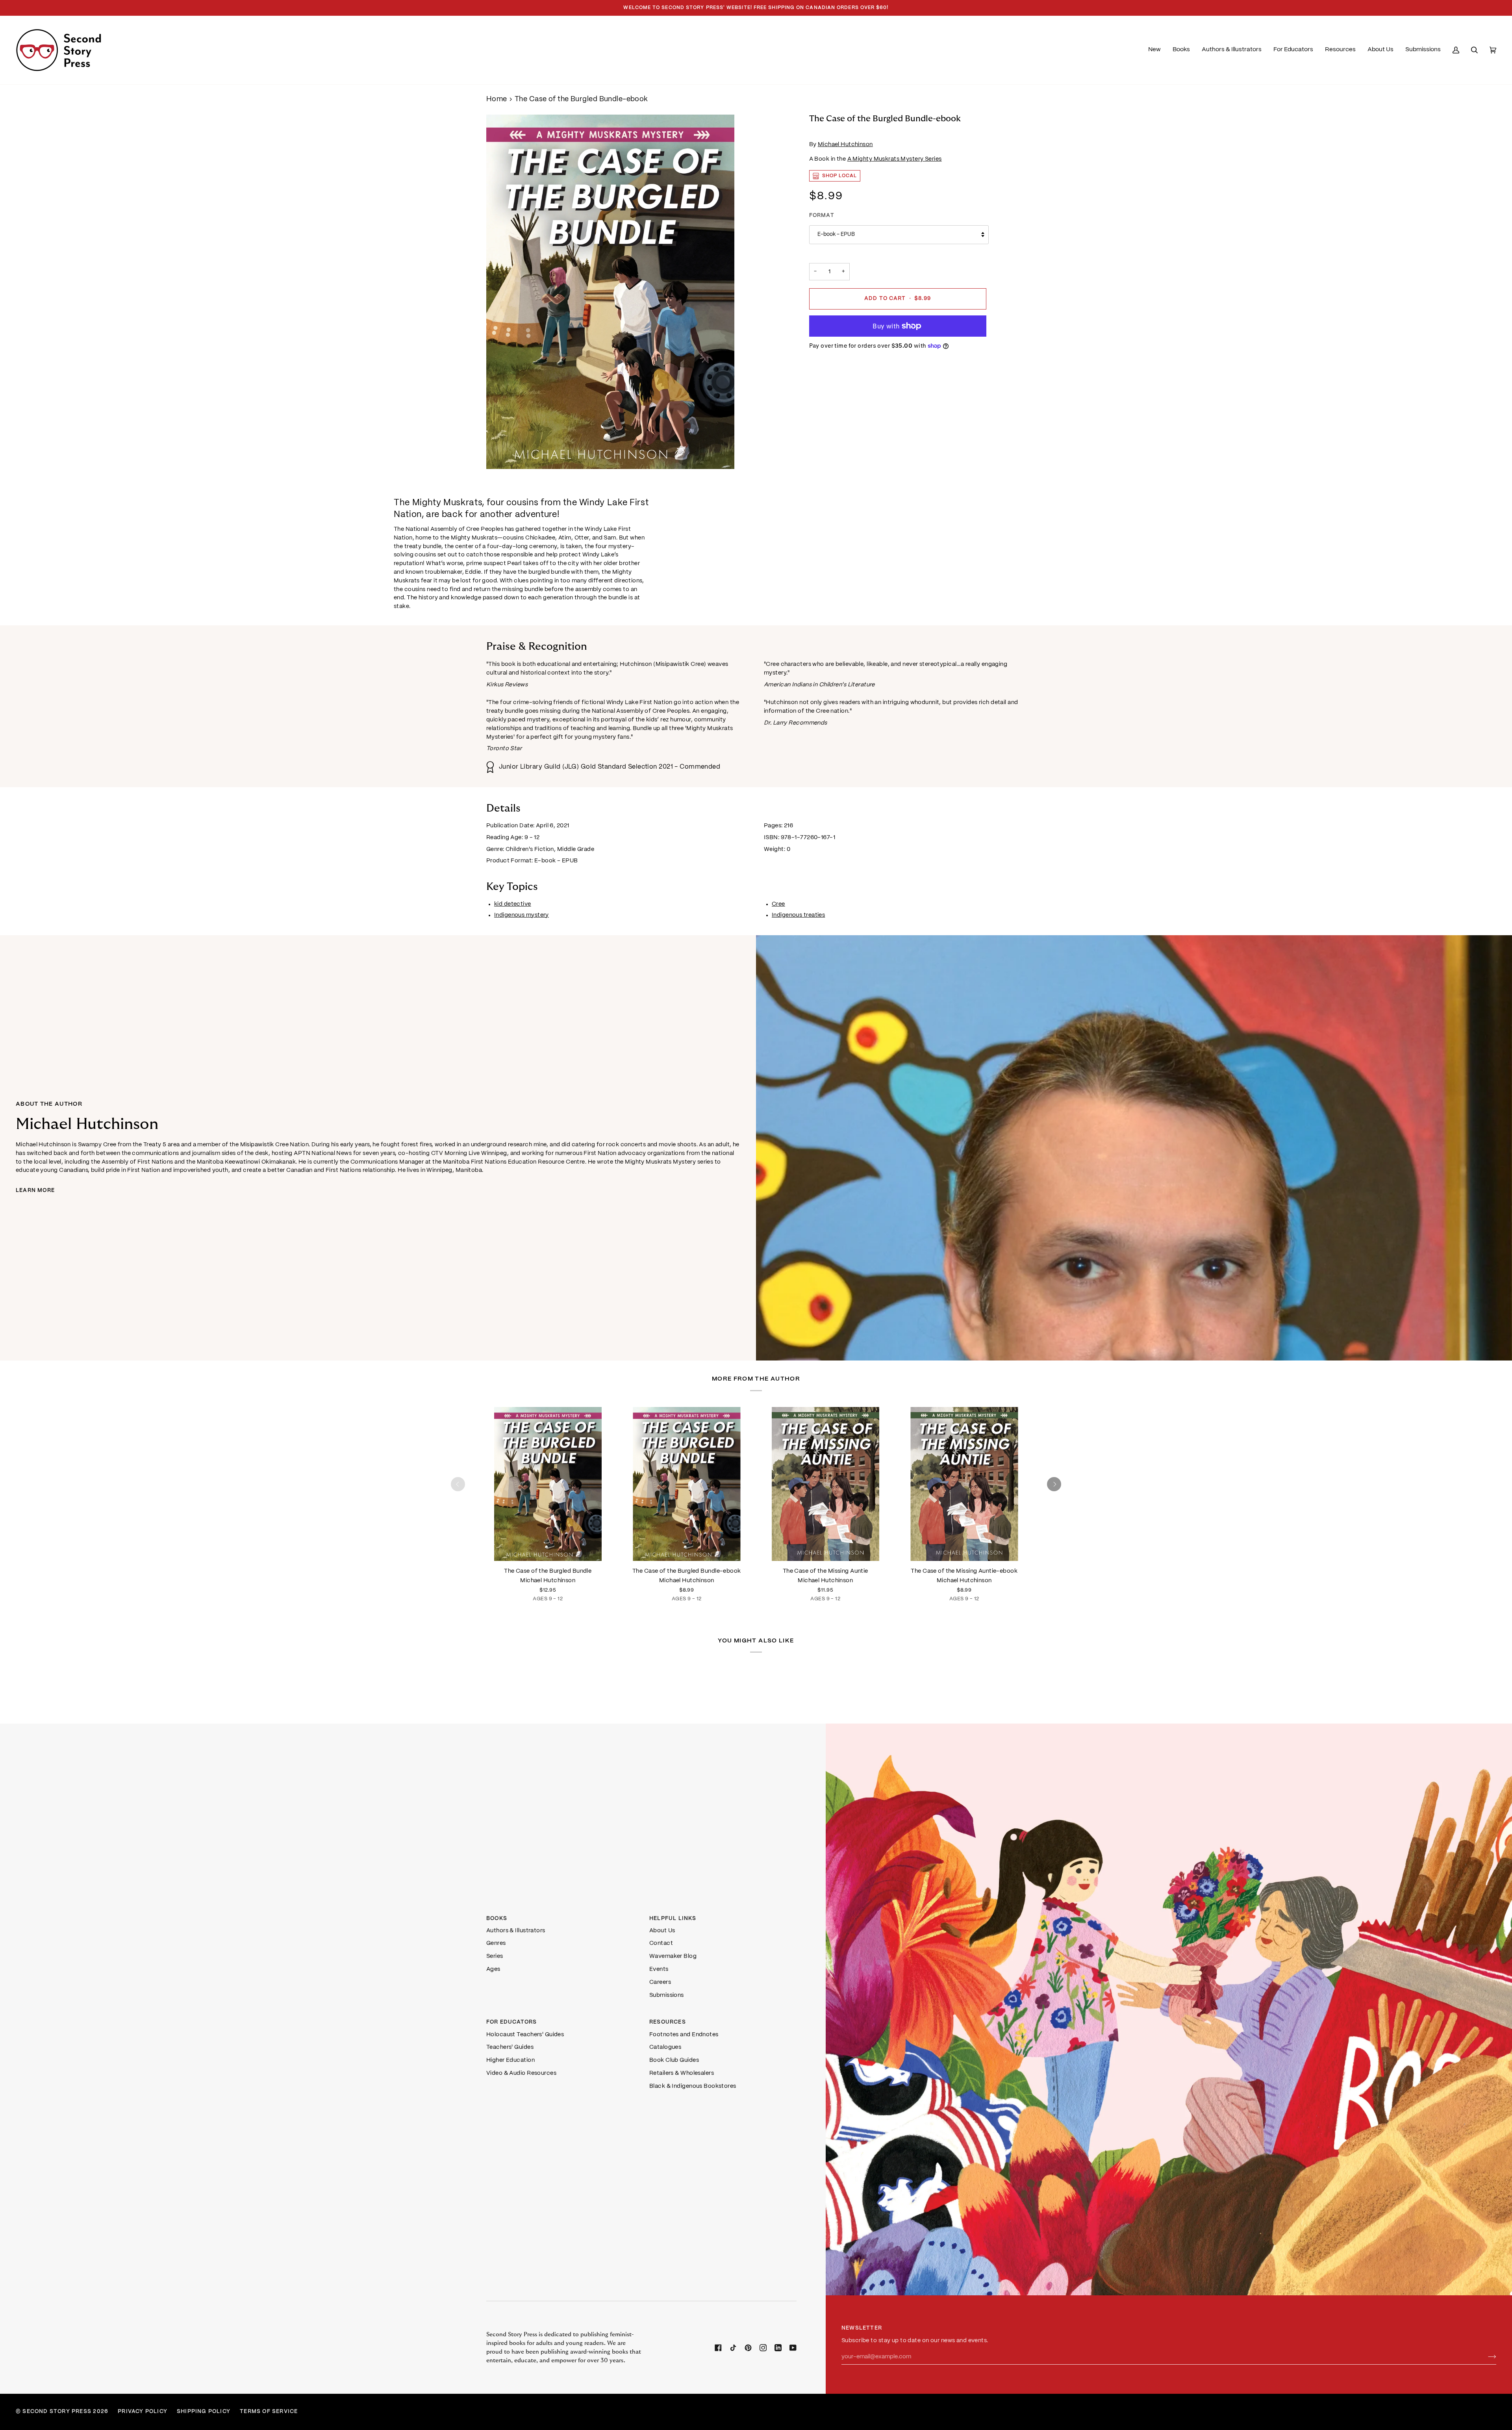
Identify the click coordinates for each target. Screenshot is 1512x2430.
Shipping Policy (204, 2412)
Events (659, 1969)
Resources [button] (668, 2022)
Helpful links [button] (673, 1919)
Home (497, 99)
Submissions (667, 1995)
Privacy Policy (143, 2412)
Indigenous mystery (522, 915)
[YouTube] (793, 2348)
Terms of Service (269, 2412)
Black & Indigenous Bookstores (693, 2086)
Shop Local (840, 176)
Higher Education (510, 2060)
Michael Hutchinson (845, 145)
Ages (493, 1969)
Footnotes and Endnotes (684, 2035)
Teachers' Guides (510, 2047)
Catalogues (665, 2047)
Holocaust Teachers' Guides (525, 2035)
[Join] (1486, 2357)
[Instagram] (763, 2348)
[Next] (1054, 1484)
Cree (778, 904)
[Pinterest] (748, 2348)
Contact (661, 1943)
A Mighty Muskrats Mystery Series (895, 159)
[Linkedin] (778, 2348)
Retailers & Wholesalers (682, 2073)
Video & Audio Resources (521, 2073)
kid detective (513, 904)
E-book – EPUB (836, 234)
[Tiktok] (733, 2348)
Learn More (35, 1191)
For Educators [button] (512, 2022)
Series (495, 1956)
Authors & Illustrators (516, 1931)
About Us (662, 1931)
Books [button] (497, 1919)
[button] (1181, 50)
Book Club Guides (674, 2060)
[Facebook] (718, 2348)
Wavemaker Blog (673, 1956)
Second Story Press (57, 2412)
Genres (496, 1943)
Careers (660, 1982)
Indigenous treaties (798, 915)
